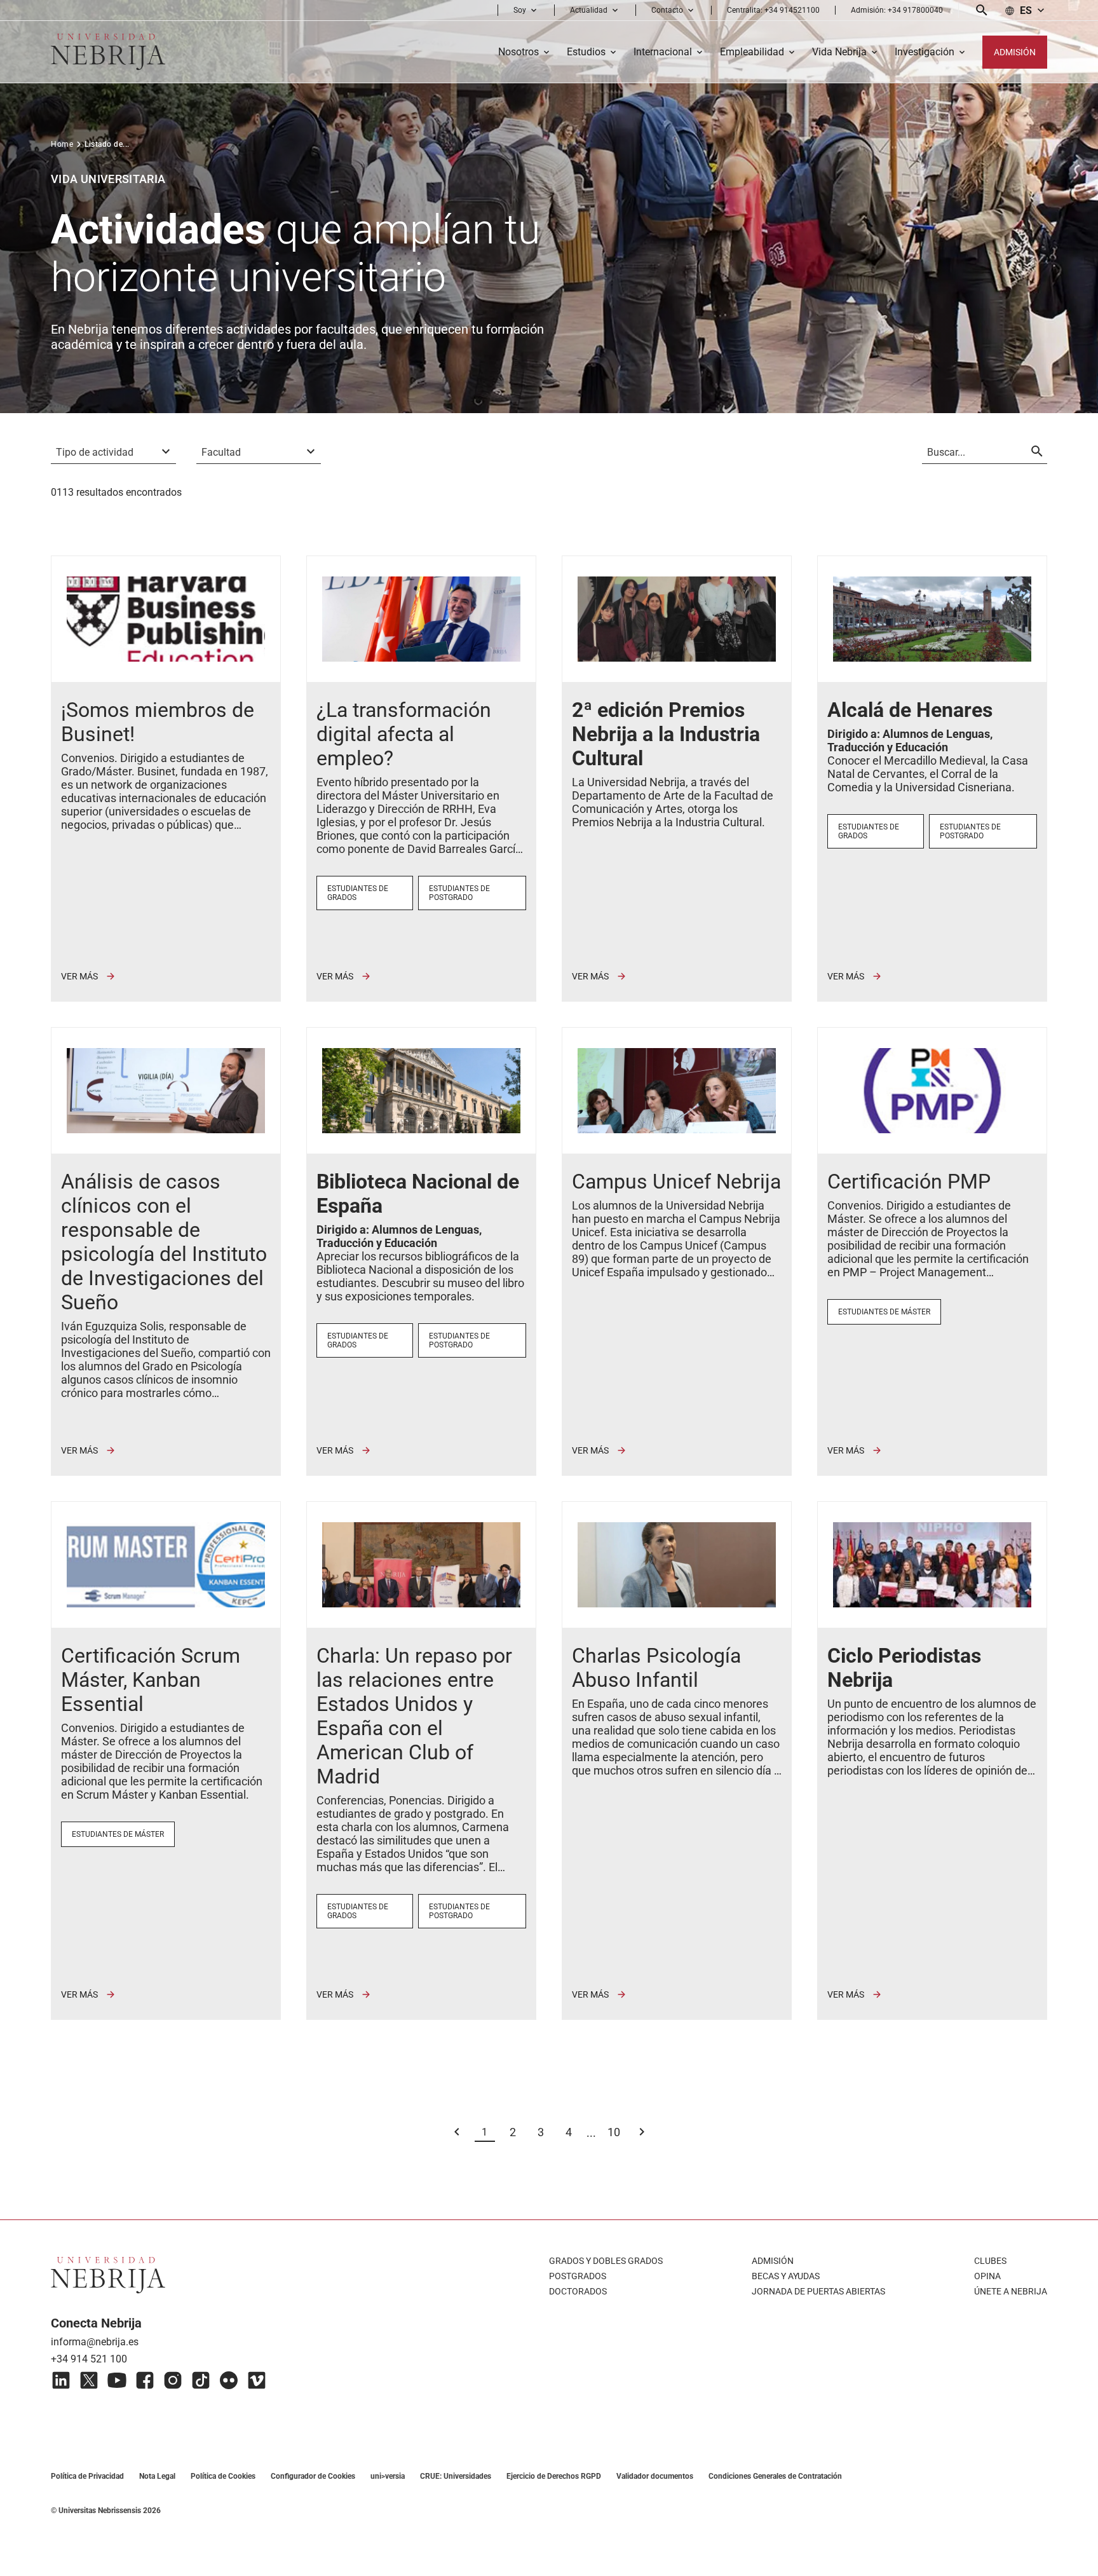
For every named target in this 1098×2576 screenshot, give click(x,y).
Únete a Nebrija (1011, 2291)
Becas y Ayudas (786, 2276)
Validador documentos (655, 2476)
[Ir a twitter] (89, 2380)
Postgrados (578, 2276)
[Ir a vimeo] (257, 2380)
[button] (526, 10)
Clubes (990, 2261)
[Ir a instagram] (173, 2380)
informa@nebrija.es (95, 2342)
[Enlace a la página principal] (108, 52)
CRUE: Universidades (456, 2476)
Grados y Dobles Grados (606, 2261)
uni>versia (388, 2476)
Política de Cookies (223, 2476)
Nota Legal (157, 2476)
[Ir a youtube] (117, 2380)
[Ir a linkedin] (61, 2380)
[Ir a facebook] (145, 2380)
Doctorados (578, 2291)
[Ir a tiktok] (201, 2380)
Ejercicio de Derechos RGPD (554, 2476)
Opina (987, 2276)
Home (62, 144)
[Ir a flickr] (229, 2380)
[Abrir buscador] (982, 10)
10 (614, 2132)
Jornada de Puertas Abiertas (818, 2291)
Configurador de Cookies (313, 2476)
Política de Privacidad (87, 2476)
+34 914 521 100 (89, 2359)
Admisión (773, 2261)
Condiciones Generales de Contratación (775, 2476)
